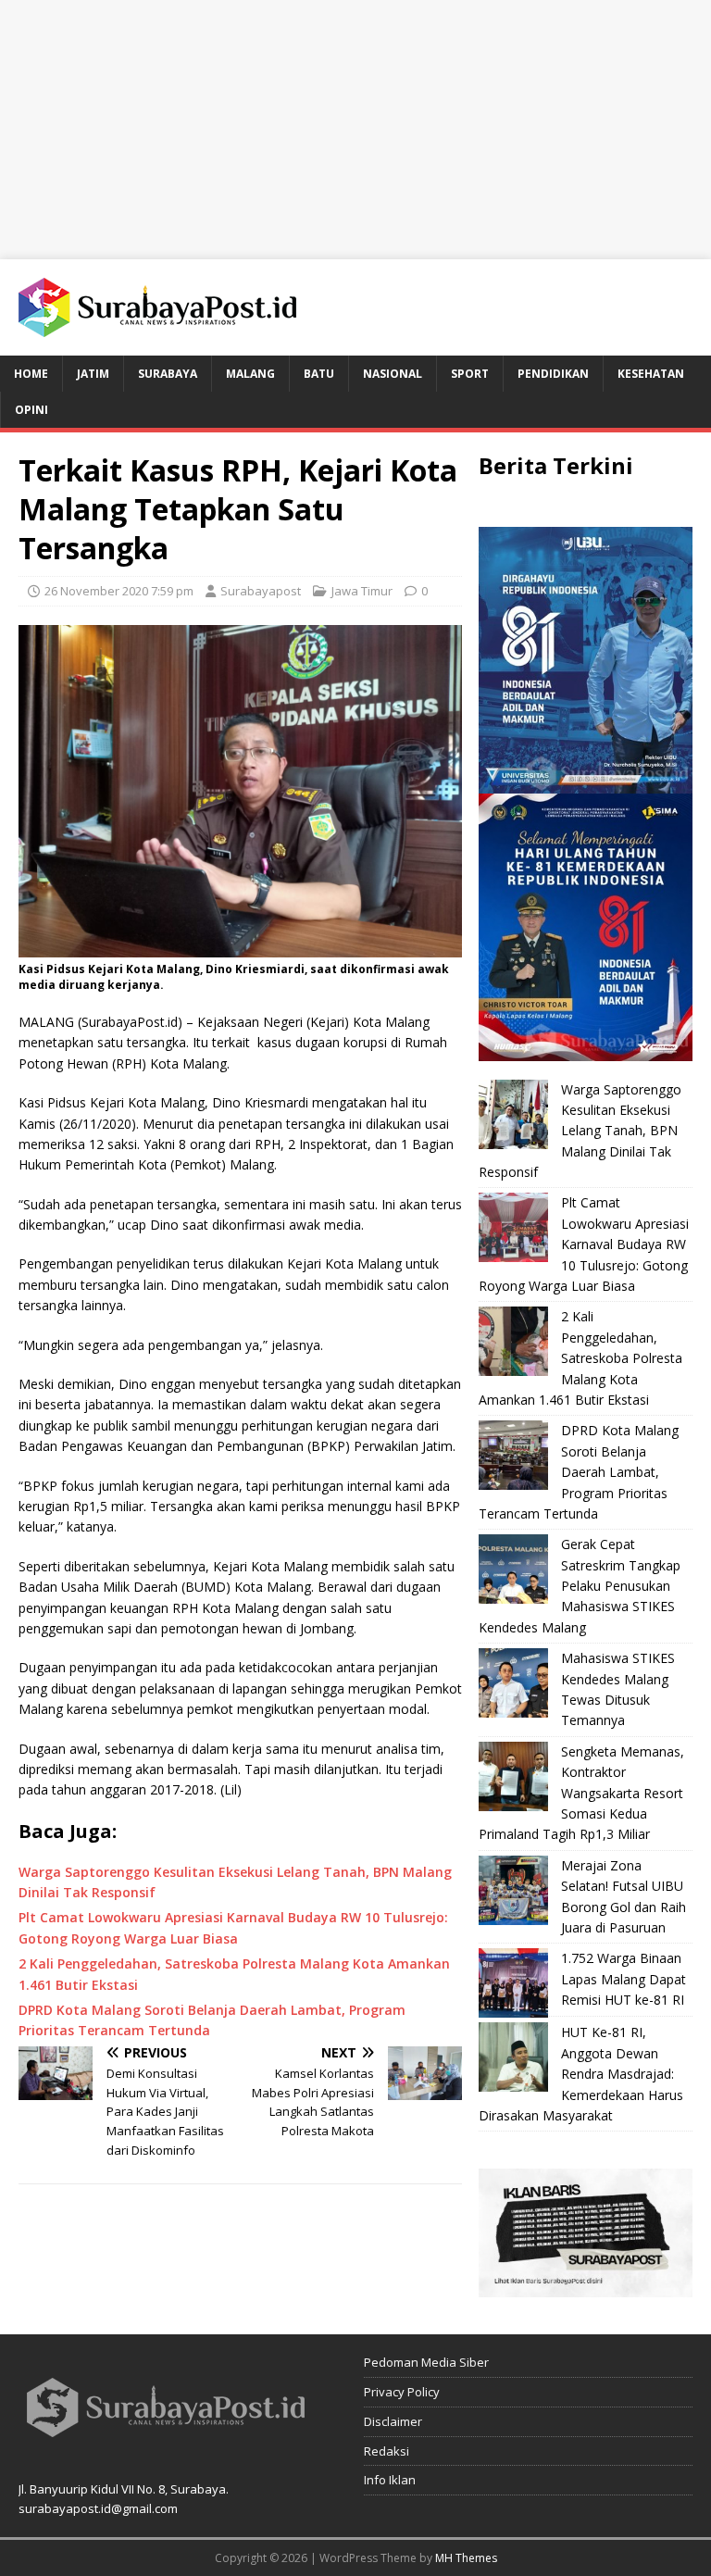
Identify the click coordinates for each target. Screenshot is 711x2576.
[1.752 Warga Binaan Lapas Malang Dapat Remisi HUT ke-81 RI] (513, 1983)
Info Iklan (390, 2480)
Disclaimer (393, 2421)
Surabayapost (261, 591)
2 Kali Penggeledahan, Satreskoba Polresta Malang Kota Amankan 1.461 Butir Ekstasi (580, 1358)
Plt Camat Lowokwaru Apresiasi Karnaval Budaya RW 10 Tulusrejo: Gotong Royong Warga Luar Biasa (584, 1244)
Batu (319, 374)
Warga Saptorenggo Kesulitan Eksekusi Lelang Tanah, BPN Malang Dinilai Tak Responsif (580, 1131)
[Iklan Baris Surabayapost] (585, 2287)
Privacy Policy (402, 2392)
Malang (250, 374)
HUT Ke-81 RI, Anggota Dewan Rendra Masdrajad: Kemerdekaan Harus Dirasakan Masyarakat (581, 2074)
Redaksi (387, 2451)
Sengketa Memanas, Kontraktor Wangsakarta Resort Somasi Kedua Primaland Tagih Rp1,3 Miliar (581, 1793)
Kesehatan (651, 374)
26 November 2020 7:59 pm (119, 591)
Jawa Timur (362, 591)
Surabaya (168, 374)
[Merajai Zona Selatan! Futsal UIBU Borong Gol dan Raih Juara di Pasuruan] (513, 1890)
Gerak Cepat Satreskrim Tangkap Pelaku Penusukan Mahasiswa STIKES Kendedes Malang (580, 1586)
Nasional (393, 374)
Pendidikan (553, 374)
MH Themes (466, 2558)
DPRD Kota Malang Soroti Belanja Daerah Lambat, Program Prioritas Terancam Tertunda (579, 1472)
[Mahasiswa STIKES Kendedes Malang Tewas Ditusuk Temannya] (513, 1683)
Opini (31, 410)
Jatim (93, 374)
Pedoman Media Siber (426, 2362)
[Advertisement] (355, 130)
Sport (470, 374)
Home (31, 374)
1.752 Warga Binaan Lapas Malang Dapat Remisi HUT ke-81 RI (624, 1979)
